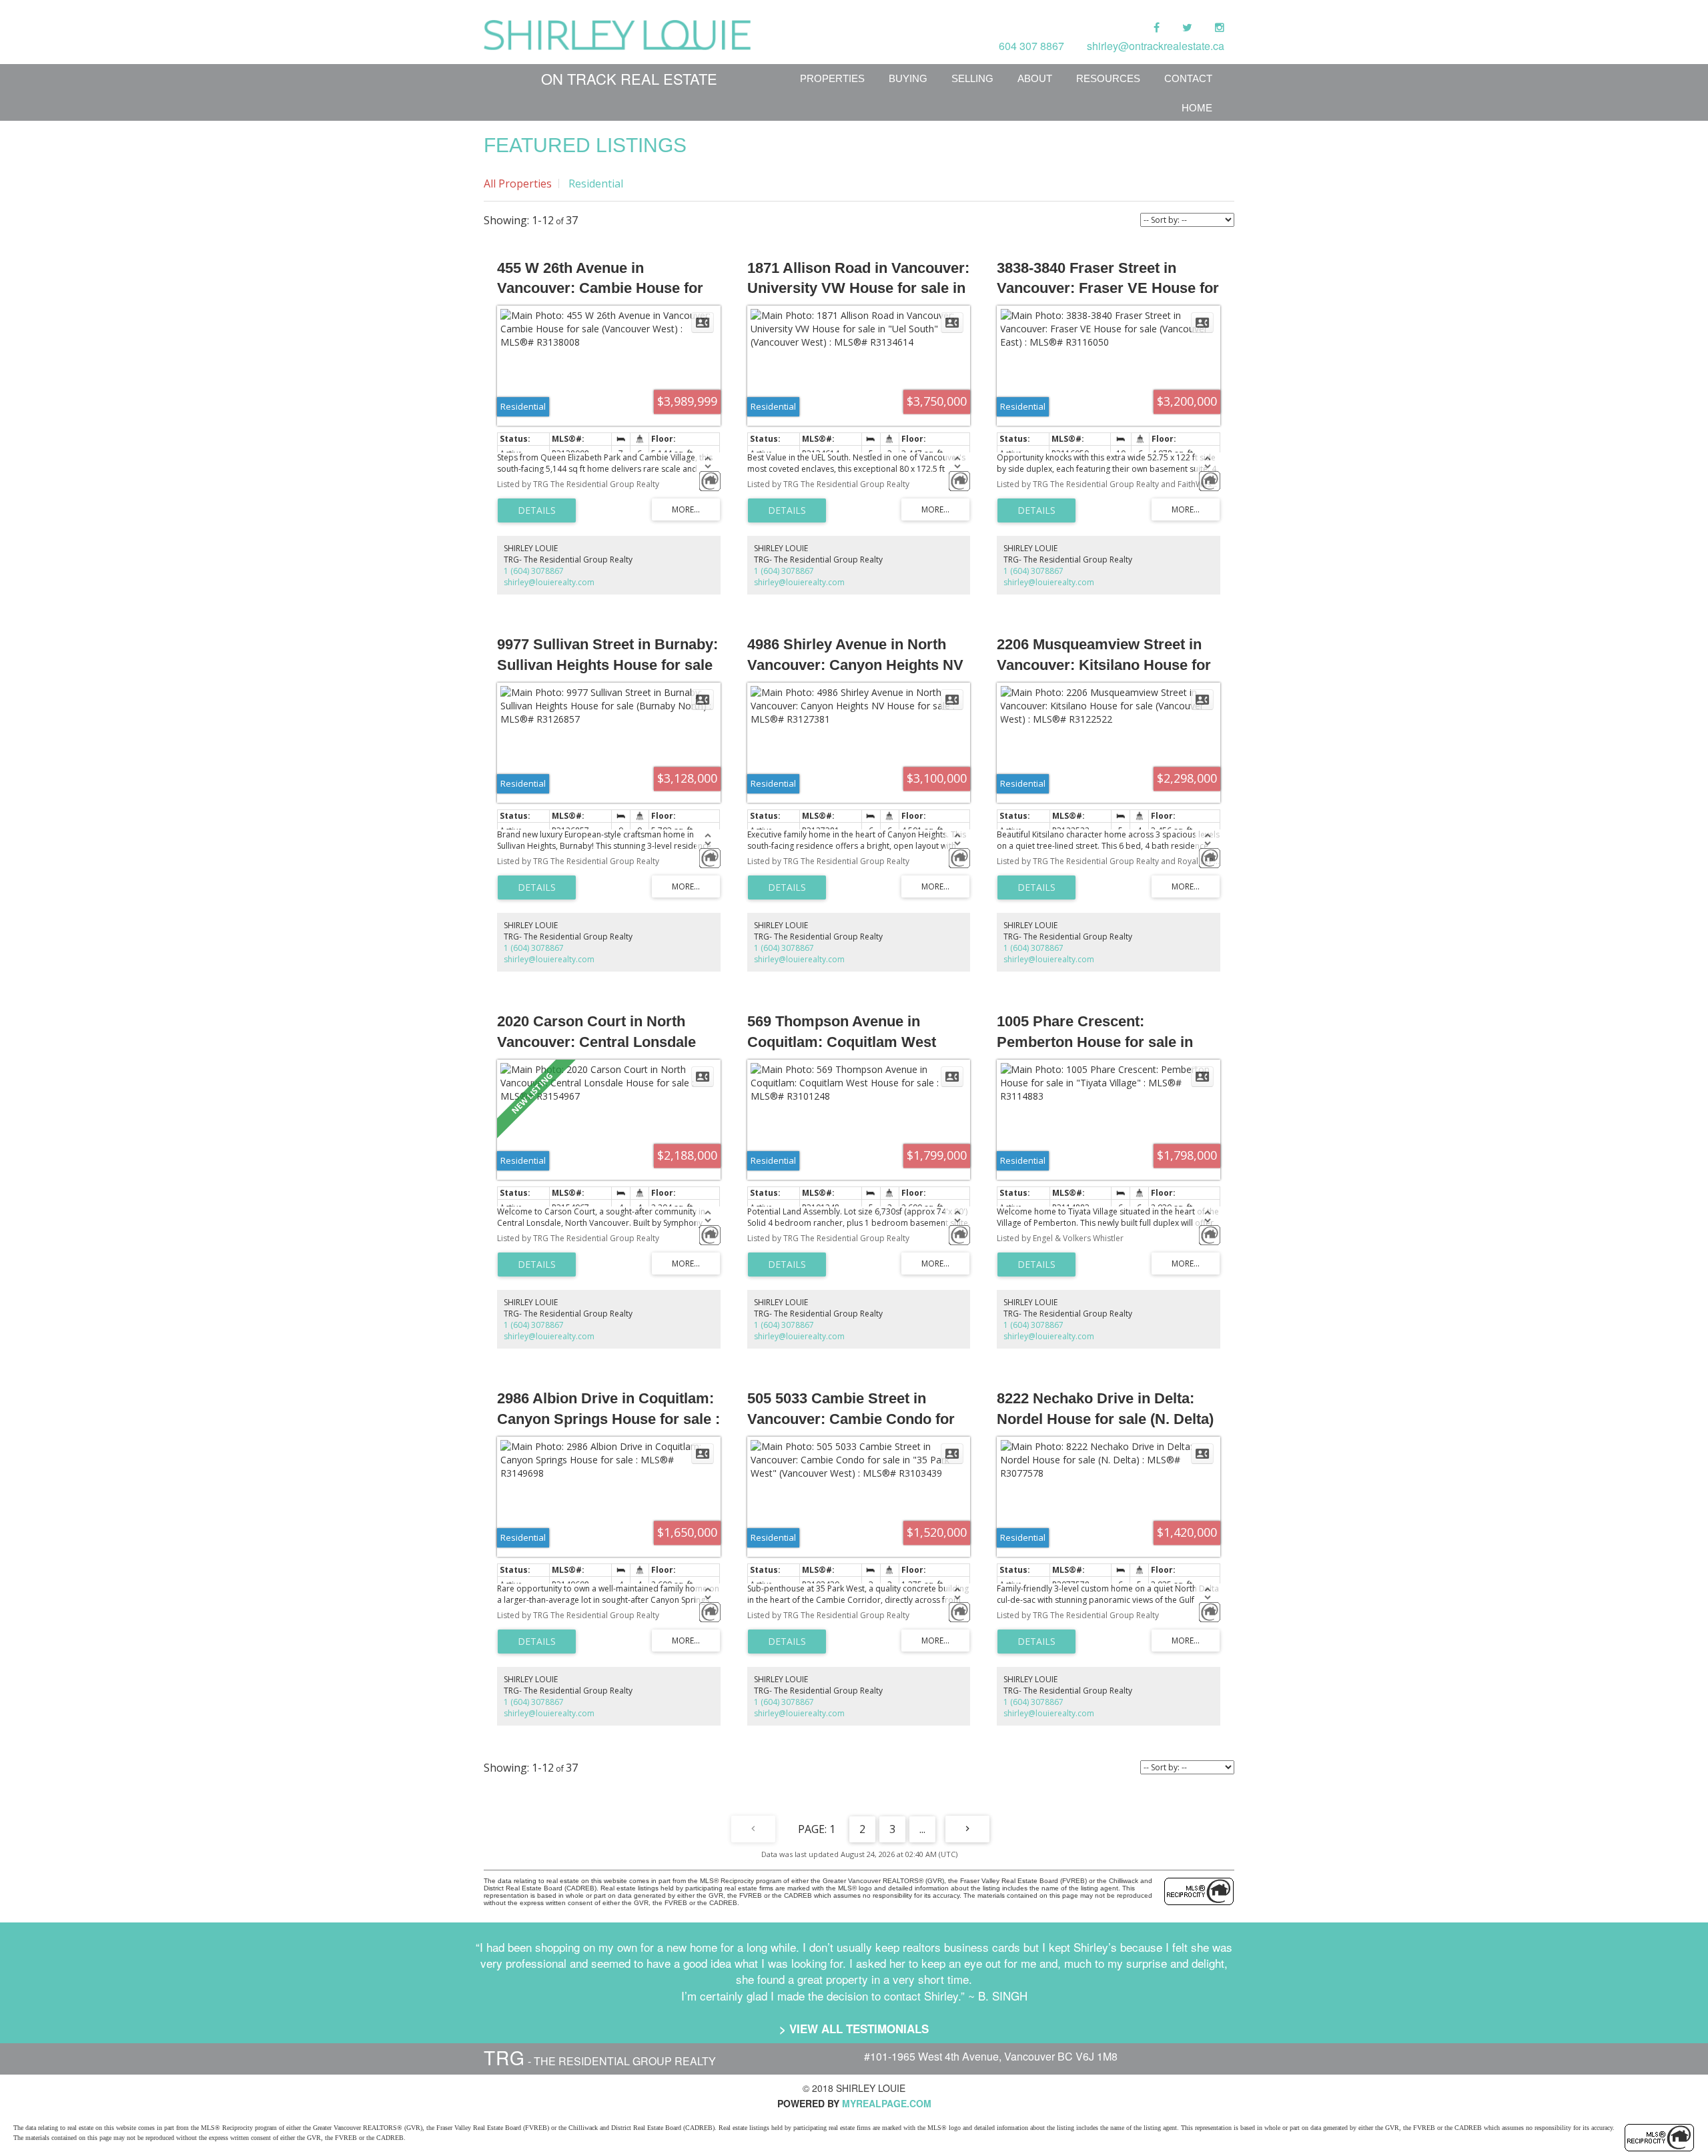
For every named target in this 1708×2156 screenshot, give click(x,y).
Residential (596, 184)
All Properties (518, 184)
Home (1197, 108)
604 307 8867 (1031, 46)
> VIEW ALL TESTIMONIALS (854, 2029)
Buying (908, 78)
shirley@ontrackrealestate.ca (1156, 46)
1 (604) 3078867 (534, 571)
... (922, 1829)
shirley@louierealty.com (549, 582)
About (1035, 78)
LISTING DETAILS (537, 510)
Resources (1108, 78)
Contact (1188, 78)
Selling (972, 78)
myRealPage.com (887, 2103)
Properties (832, 78)
